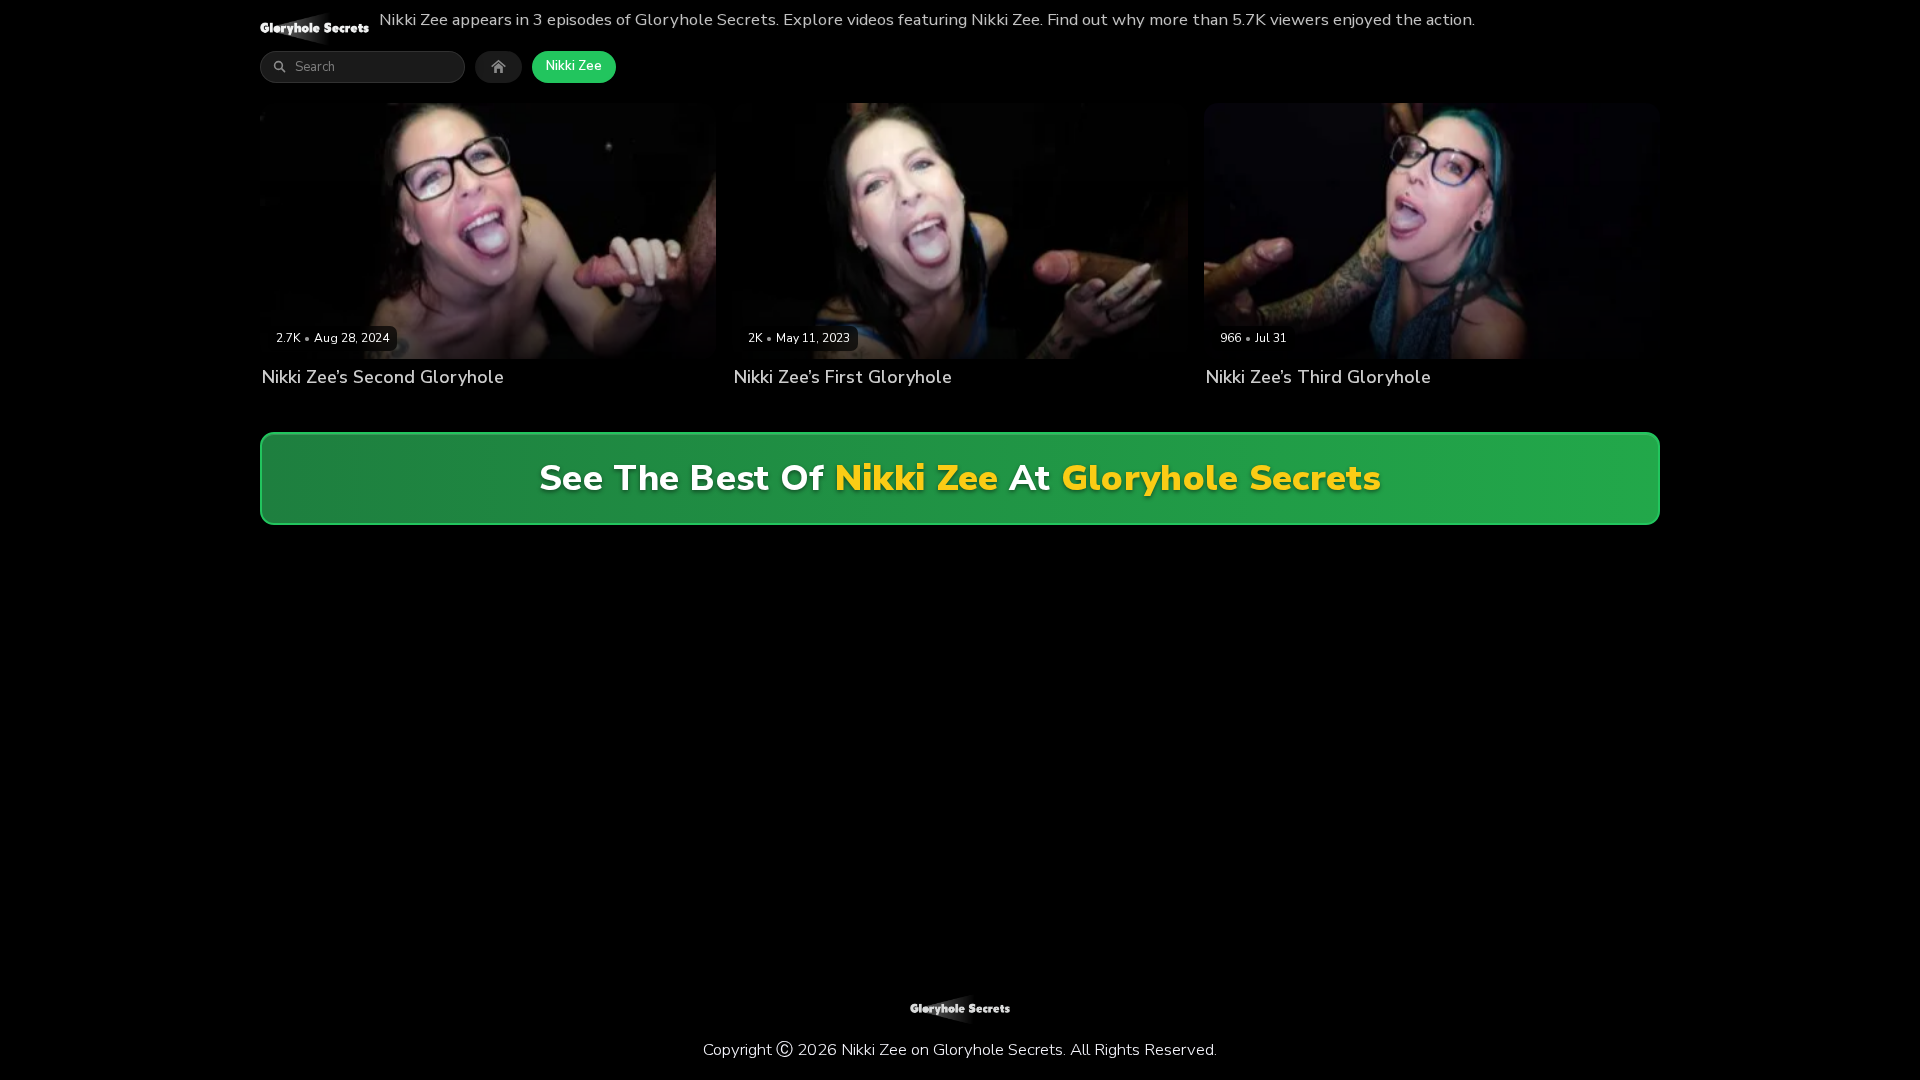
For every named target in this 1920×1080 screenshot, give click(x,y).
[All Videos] (498, 67)
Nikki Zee (574, 66)
